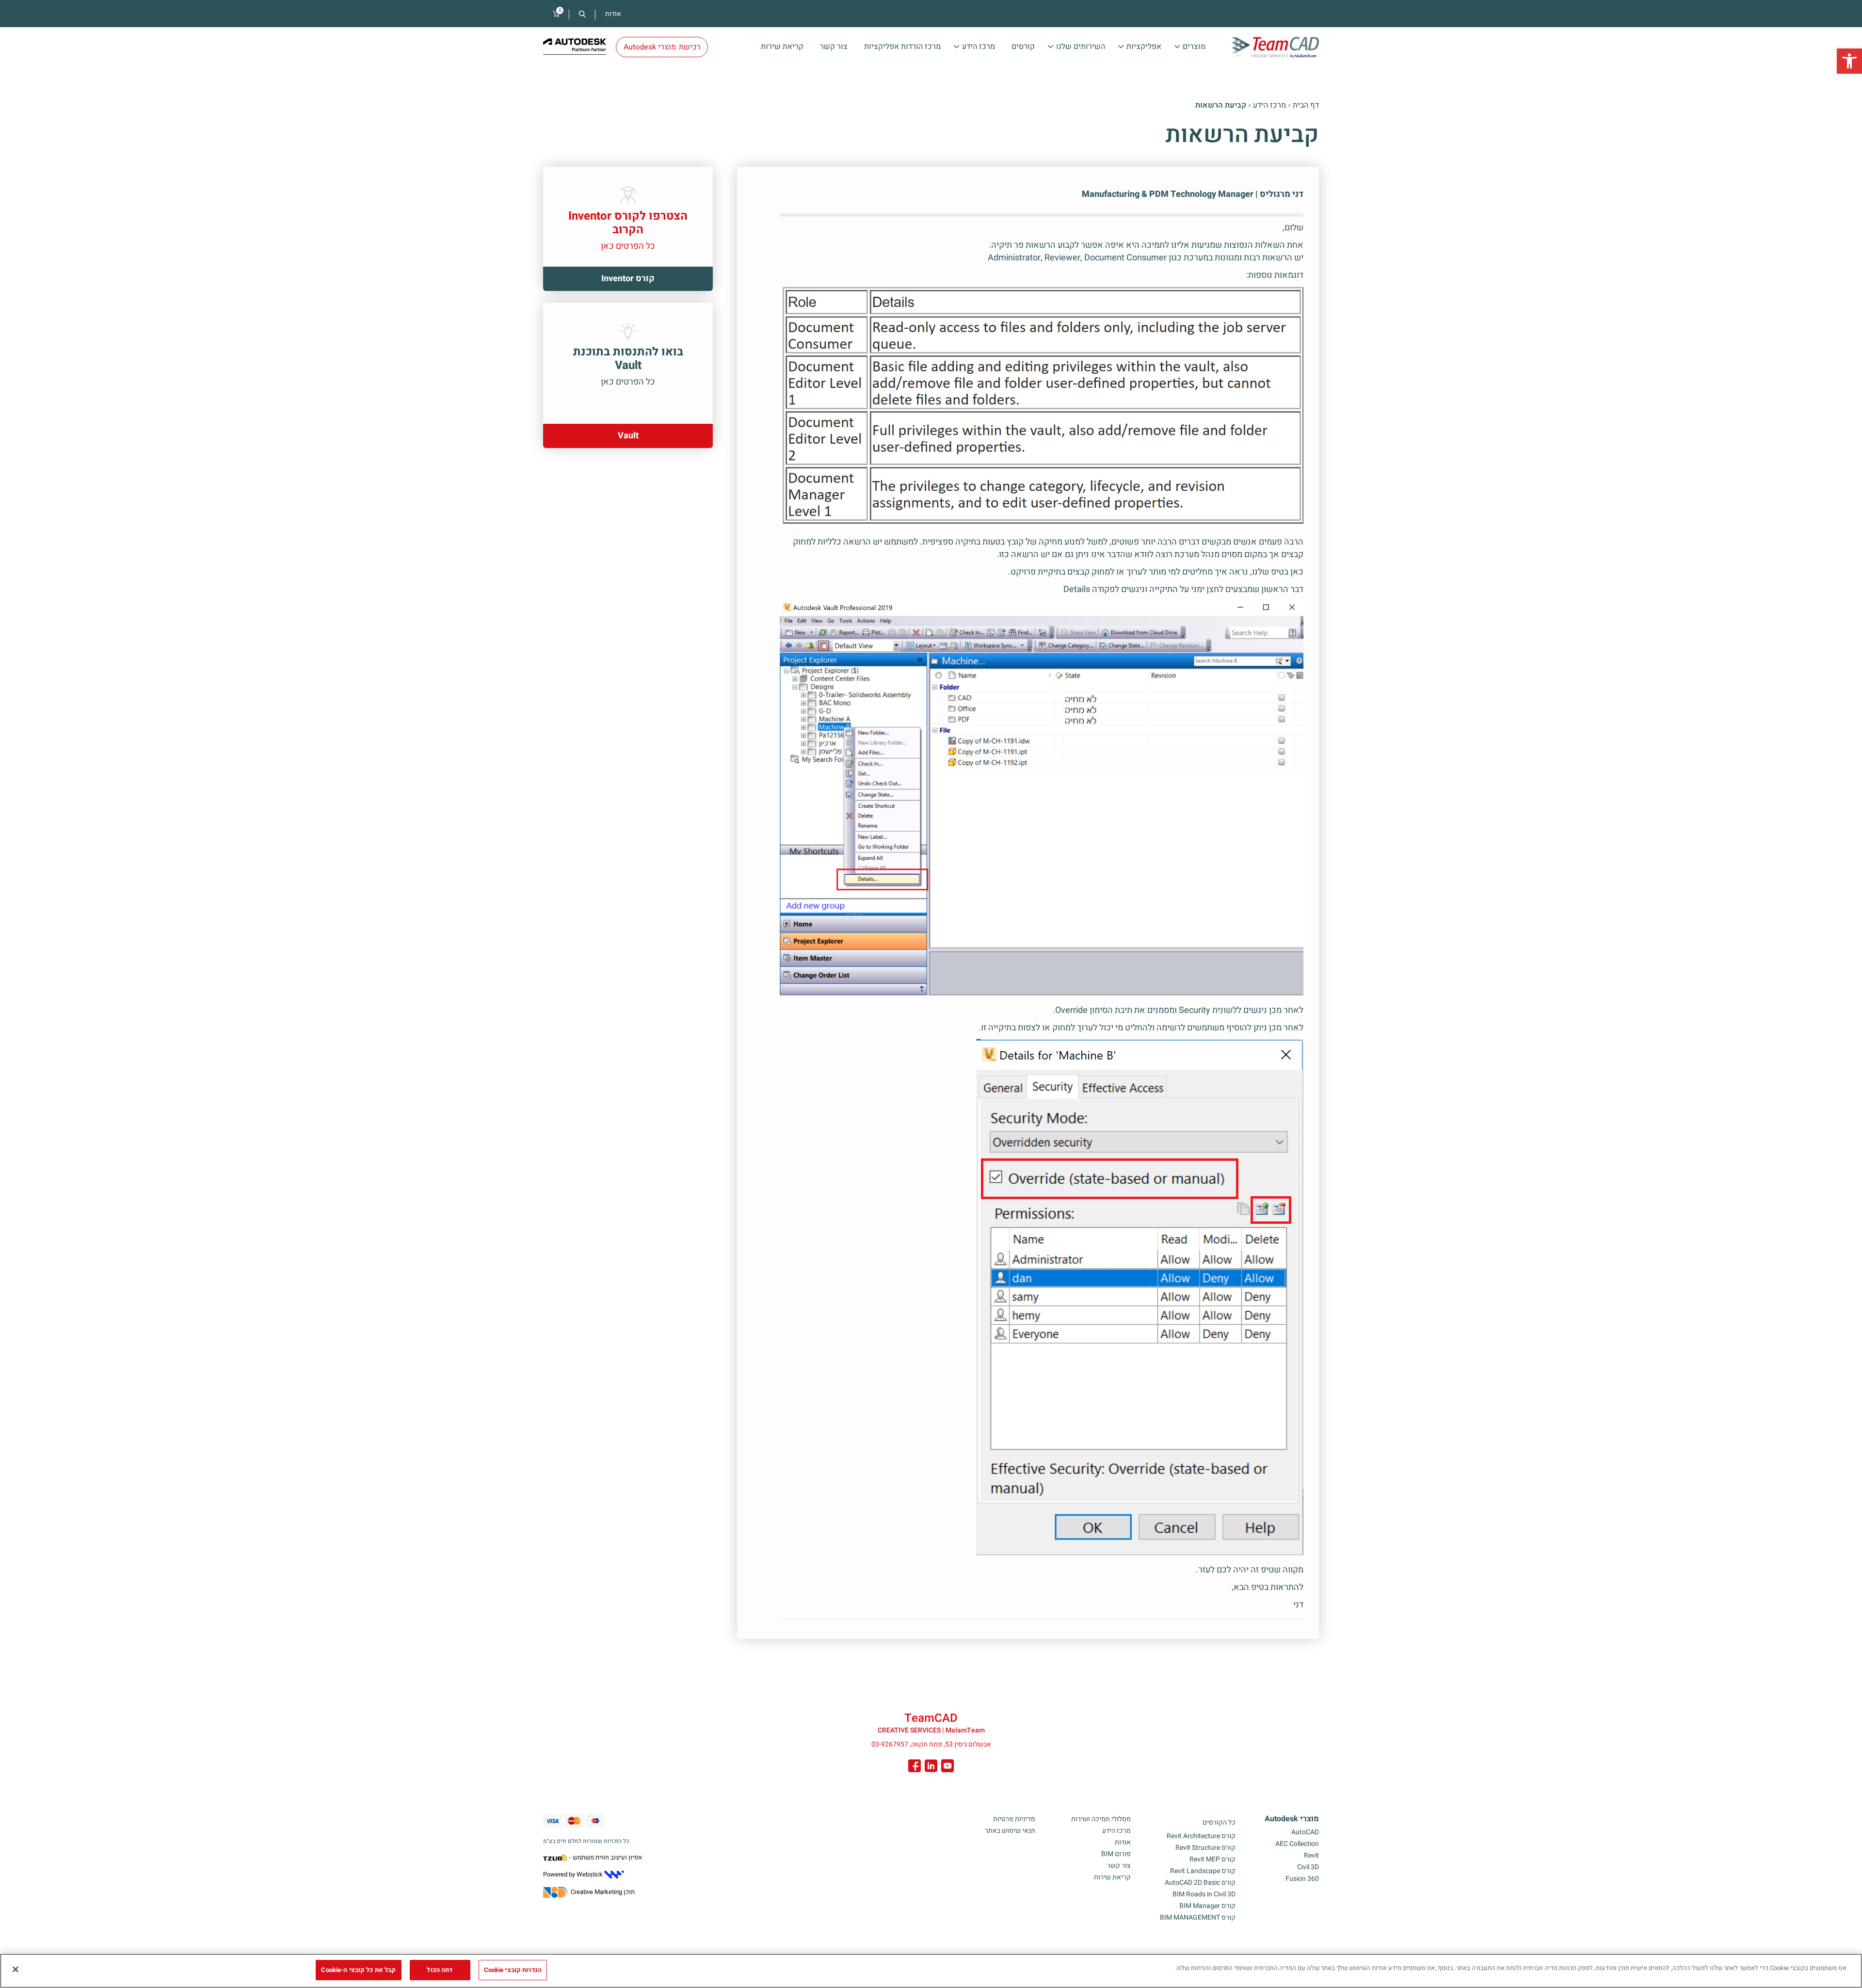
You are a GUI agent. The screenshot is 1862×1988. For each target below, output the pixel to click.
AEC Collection (1297, 1844)
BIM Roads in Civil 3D (1204, 1894)
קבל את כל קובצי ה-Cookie (358, 1970)
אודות (613, 14)
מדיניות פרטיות (1014, 1819)
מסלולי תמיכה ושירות (1101, 1819)
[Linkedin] (931, 1767)
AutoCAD (1305, 1832)
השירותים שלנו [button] (1081, 47)
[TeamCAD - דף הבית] (1275, 48)
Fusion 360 (1302, 1879)
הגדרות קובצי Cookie (513, 1970)
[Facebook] (915, 1767)
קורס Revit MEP (1212, 1859)
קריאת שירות (782, 47)
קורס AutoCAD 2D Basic (1200, 1883)
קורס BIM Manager (1207, 1906)
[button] (1849, 61)
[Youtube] (947, 1767)
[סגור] (16, 1969)
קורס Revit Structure (1205, 1848)
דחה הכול (440, 1970)
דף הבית (1306, 105)
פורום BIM (1116, 1854)
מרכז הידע (1269, 105)
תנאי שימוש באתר (1010, 1831)
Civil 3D (1308, 1867)
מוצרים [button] (1194, 47)
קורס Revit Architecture (1201, 1836)
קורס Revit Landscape (1203, 1871)
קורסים (1023, 47)
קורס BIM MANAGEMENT (1198, 1917)
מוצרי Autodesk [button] (662, 47)
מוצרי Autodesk (1292, 1819)
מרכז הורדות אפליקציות (902, 47)
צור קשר (834, 47)
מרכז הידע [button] (979, 47)
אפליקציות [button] (1144, 47)
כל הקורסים (1219, 1822)
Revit (1311, 1855)
